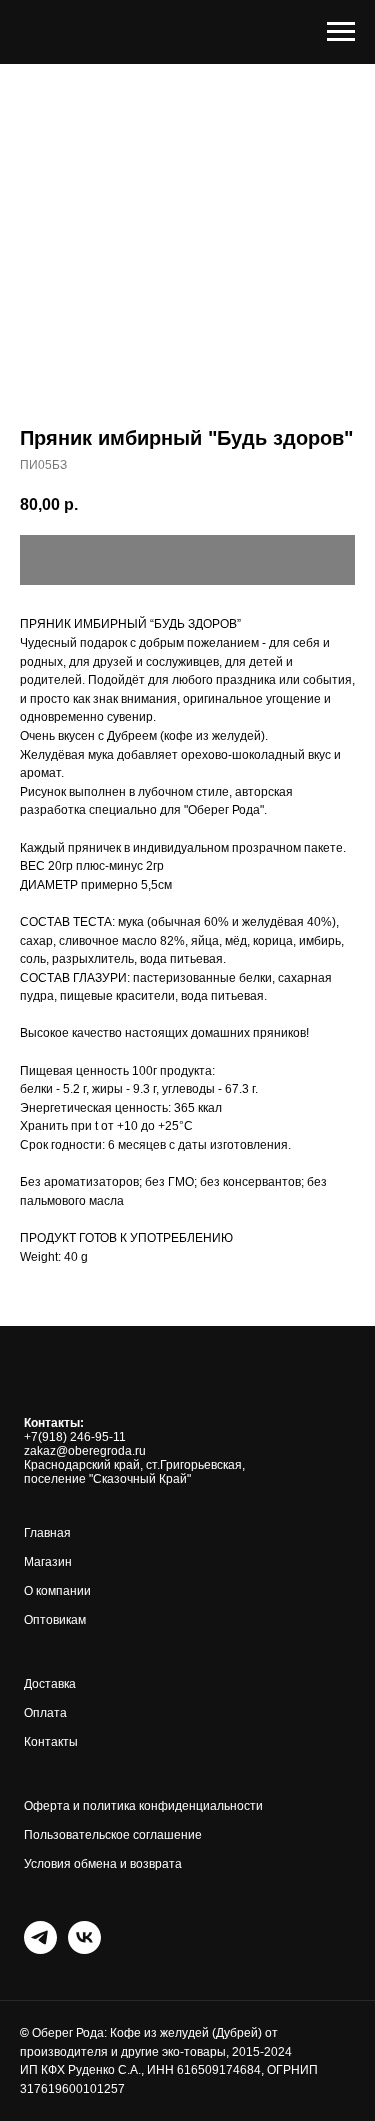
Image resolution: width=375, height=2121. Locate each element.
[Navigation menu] (341, 32)
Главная (47, 1533)
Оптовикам (55, 1620)
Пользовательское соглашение (113, 1835)
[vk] (84, 1937)
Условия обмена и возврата (103, 1864)
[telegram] (40, 1937)
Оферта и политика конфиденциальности (143, 1806)
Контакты (51, 1742)
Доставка (50, 1684)
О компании (57, 1591)
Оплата (45, 1713)
